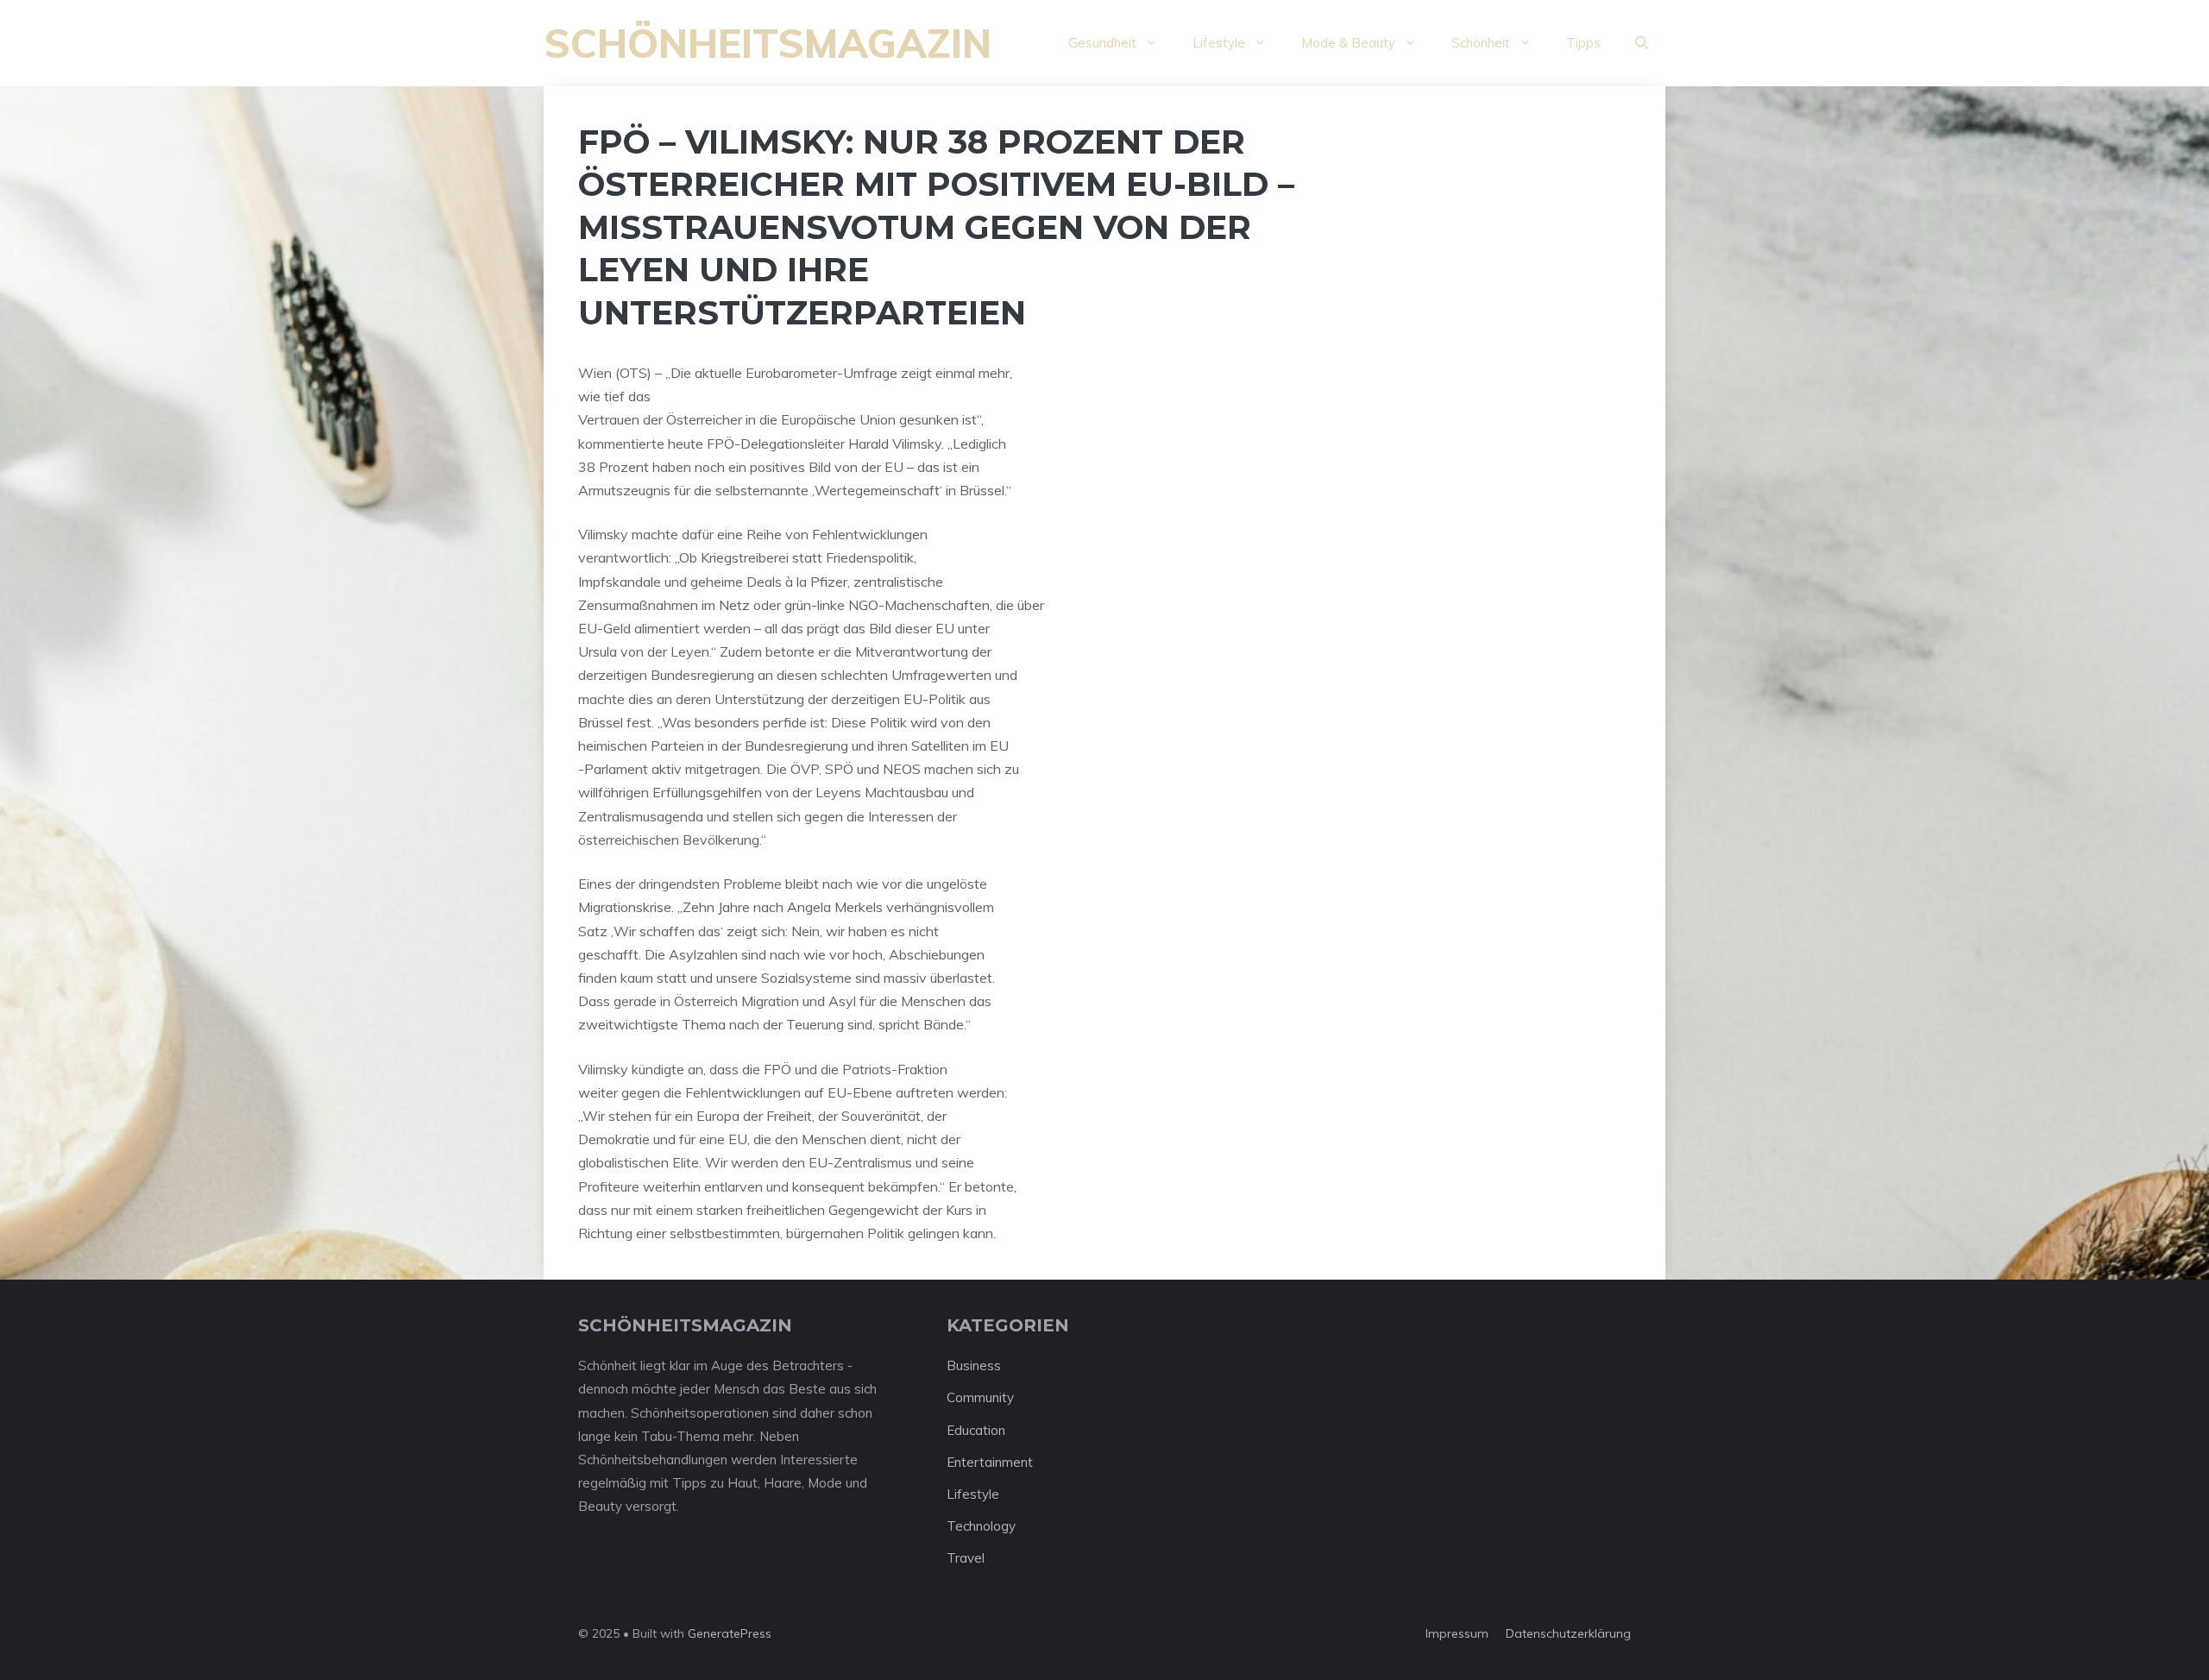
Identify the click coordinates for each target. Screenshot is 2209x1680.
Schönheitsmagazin (768, 43)
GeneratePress (730, 1633)
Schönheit (1481, 43)
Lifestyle (1219, 43)
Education (976, 1430)
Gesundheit (1102, 43)
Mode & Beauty (1348, 43)
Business (974, 1365)
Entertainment (990, 1462)
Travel (966, 1558)
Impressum (1457, 1633)
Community (980, 1397)
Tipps (1583, 43)
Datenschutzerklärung (1568, 1633)
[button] (1642, 43)
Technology (981, 1526)
